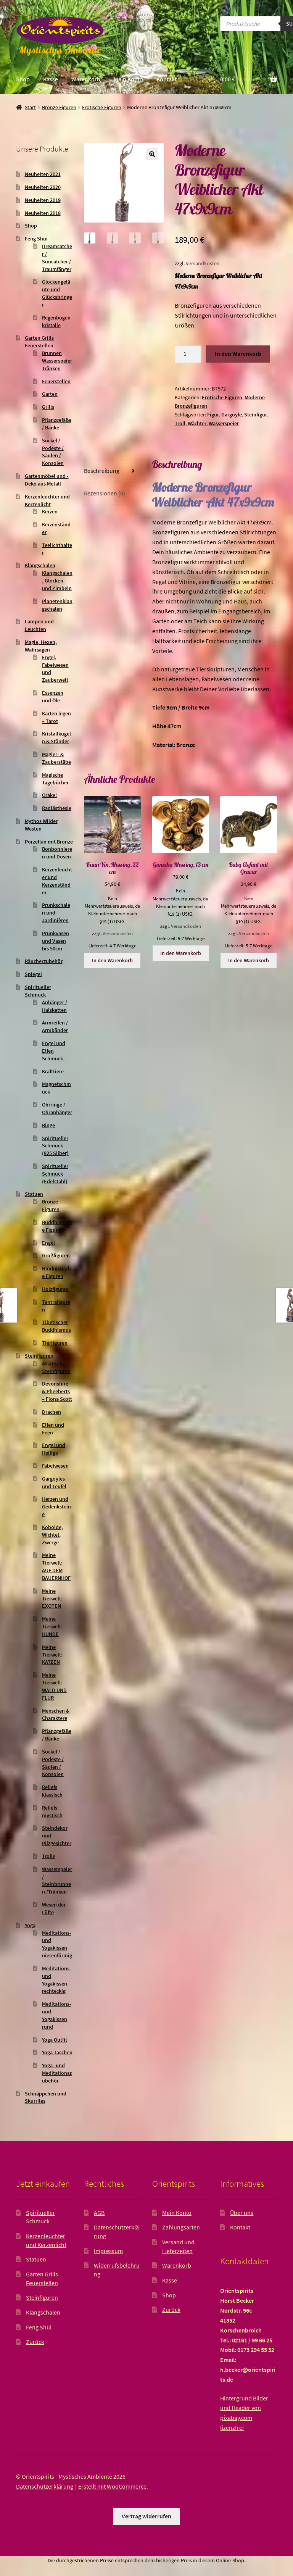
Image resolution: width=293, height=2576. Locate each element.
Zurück (35, 2342)
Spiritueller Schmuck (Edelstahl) (55, 1174)
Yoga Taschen (57, 2052)
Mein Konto (128, 79)
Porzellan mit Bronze (49, 842)
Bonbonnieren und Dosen (57, 853)
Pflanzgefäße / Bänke (57, 424)
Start (30, 107)
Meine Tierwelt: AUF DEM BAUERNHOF (56, 1566)
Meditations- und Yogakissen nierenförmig (57, 1944)
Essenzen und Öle (53, 697)
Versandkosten (203, 263)
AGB (99, 2213)
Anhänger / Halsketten (55, 1006)
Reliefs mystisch (52, 1811)
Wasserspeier (224, 423)
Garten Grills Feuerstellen (39, 342)
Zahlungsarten (181, 2227)
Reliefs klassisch (52, 1791)
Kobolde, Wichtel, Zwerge (52, 1535)
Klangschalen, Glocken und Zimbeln (57, 581)
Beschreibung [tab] (102, 471)
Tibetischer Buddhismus (56, 1326)
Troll (180, 423)
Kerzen (50, 511)
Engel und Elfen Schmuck (54, 1051)
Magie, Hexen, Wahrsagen (41, 646)
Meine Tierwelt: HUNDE (52, 1626)
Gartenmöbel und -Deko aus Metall (47, 480)
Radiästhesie (57, 808)
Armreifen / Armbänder (55, 1026)
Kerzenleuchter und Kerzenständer (57, 881)
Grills (48, 407)
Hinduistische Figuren (56, 1272)
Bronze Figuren (59, 107)
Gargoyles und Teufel (54, 1482)
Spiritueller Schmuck (38, 991)
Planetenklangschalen (57, 605)
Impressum (108, 2251)
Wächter (197, 423)
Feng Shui (36, 239)
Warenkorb (86, 79)
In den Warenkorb (238, 353)
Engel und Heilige (54, 1449)
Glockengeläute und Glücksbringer (57, 293)
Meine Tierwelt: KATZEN (52, 1655)
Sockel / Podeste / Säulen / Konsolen (53, 452)
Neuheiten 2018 (43, 213)
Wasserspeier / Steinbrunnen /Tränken (57, 1880)
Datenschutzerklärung (45, 2486)
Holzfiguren (55, 1289)
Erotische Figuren (102, 107)
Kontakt (167, 79)
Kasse (51, 79)
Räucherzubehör (44, 961)
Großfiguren (56, 1255)
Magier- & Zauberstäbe (56, 758)
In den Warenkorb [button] (112, 960)
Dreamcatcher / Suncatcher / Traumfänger (57, 257)
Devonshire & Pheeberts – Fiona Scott (57, 1391)
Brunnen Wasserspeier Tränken (57, 361)
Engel (48, 1243)
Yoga (30, 1925)
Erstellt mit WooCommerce (112, 2486)
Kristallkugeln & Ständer (56, 737)
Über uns (242, 2213)
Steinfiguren (39, 1356)
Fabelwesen (55, 1466)
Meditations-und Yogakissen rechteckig (57, 1980)
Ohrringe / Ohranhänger (57, 1108)
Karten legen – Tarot (56, 717)
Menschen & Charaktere (56, 1715)
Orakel (49, 795)
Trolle (49, 1856)
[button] (152, 154)
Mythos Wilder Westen (41, 825)
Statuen (34, 1194)
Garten (50, 394)
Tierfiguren (55, 1343)
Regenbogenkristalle (56, 321)
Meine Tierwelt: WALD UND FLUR (54, 1686)
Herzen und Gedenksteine (56, 1507)
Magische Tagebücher (55, 779)
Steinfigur (256, 415)
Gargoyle (232, 415)
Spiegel (33, 974)
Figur (213, 415)
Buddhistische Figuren (57, 1226)
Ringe (48, 1125)
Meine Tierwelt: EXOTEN (52, 1599)
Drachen (52, 1412)
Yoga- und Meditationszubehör (57, 2073)
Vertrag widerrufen (146, 2516)
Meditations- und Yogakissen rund (57, 2015)
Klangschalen (40, 565)
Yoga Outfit (55, 2040)
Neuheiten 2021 (43, 174)
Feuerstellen (56, 381)
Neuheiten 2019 (43, 200)
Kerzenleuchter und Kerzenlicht (47, 500)
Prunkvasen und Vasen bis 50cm (56, 941)
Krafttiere (53, 1071)
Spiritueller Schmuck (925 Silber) (55, 1146)
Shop (23, 79)
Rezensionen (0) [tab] (105, 493)
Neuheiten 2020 (43, 187)
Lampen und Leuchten (39, 625)
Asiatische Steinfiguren (56, 1367)
